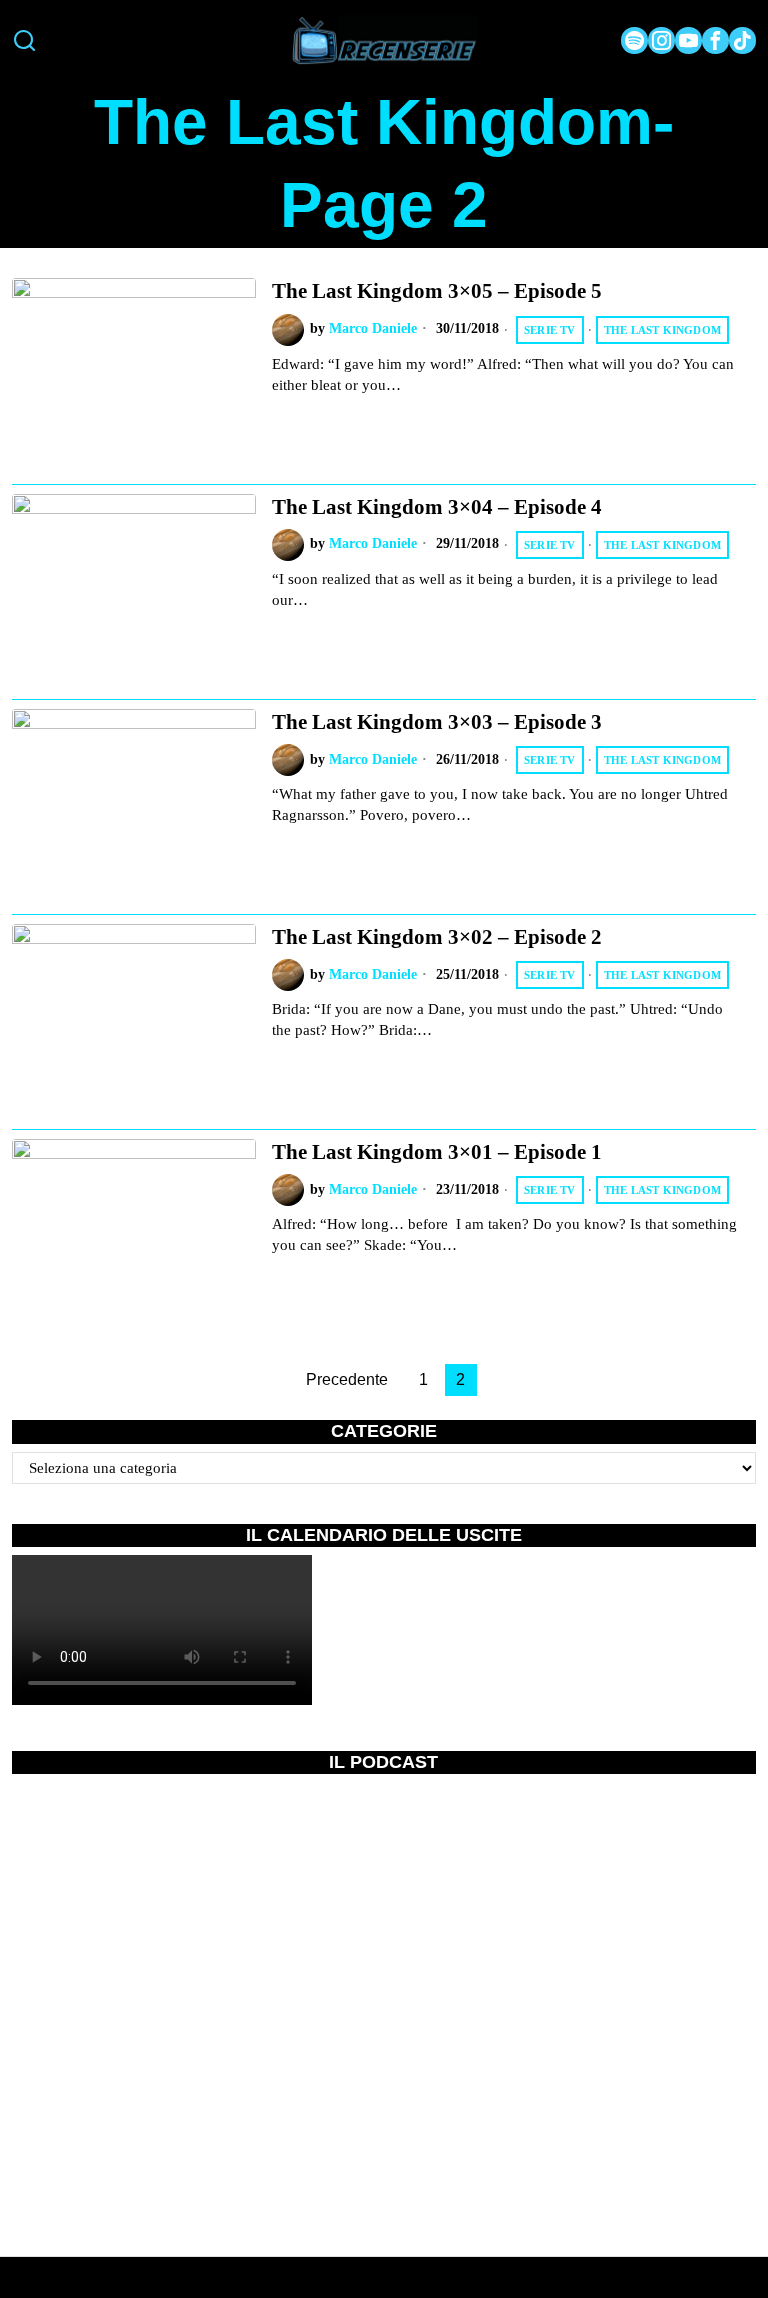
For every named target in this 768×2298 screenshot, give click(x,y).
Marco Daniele (373, 328)
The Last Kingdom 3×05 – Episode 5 (437, 291)
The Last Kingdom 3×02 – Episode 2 (437, 937)
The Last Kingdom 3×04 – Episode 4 (437, 507)
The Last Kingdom (662, 330)
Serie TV (550, 330)
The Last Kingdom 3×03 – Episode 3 (437, 722)
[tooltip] (634, 40)
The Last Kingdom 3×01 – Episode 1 (437, 1152)
